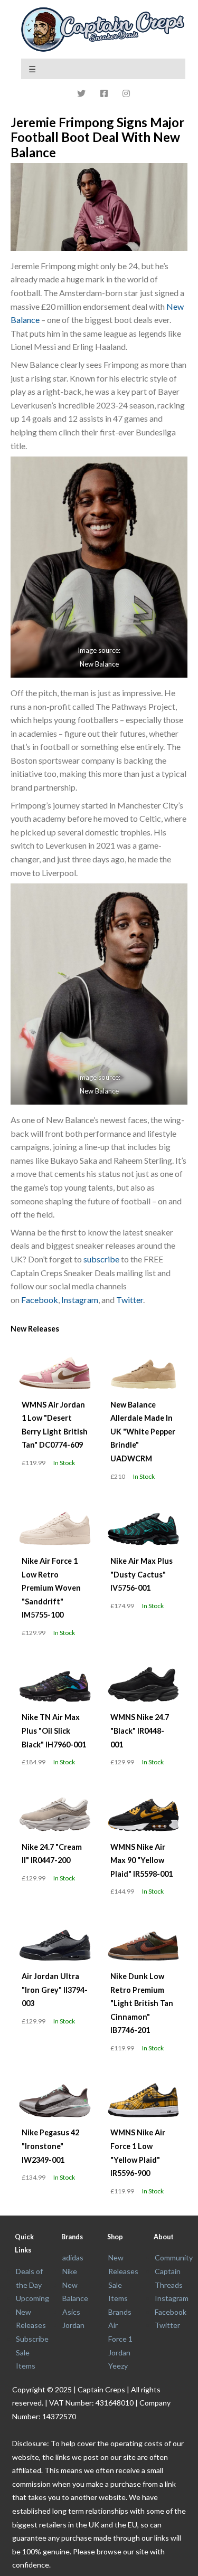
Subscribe (32, 2339)
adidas (73, 2257)
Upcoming (32, 2298)
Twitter (130, 1300)
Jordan (73, 2325)
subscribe (101, 1259)
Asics (71, 2312)
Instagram (80, 1300)
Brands (120, 2312)
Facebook (40, 1300)
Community (174, 2257)
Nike (70, 2271)
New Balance (99, 663)
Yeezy (118, 2366)
